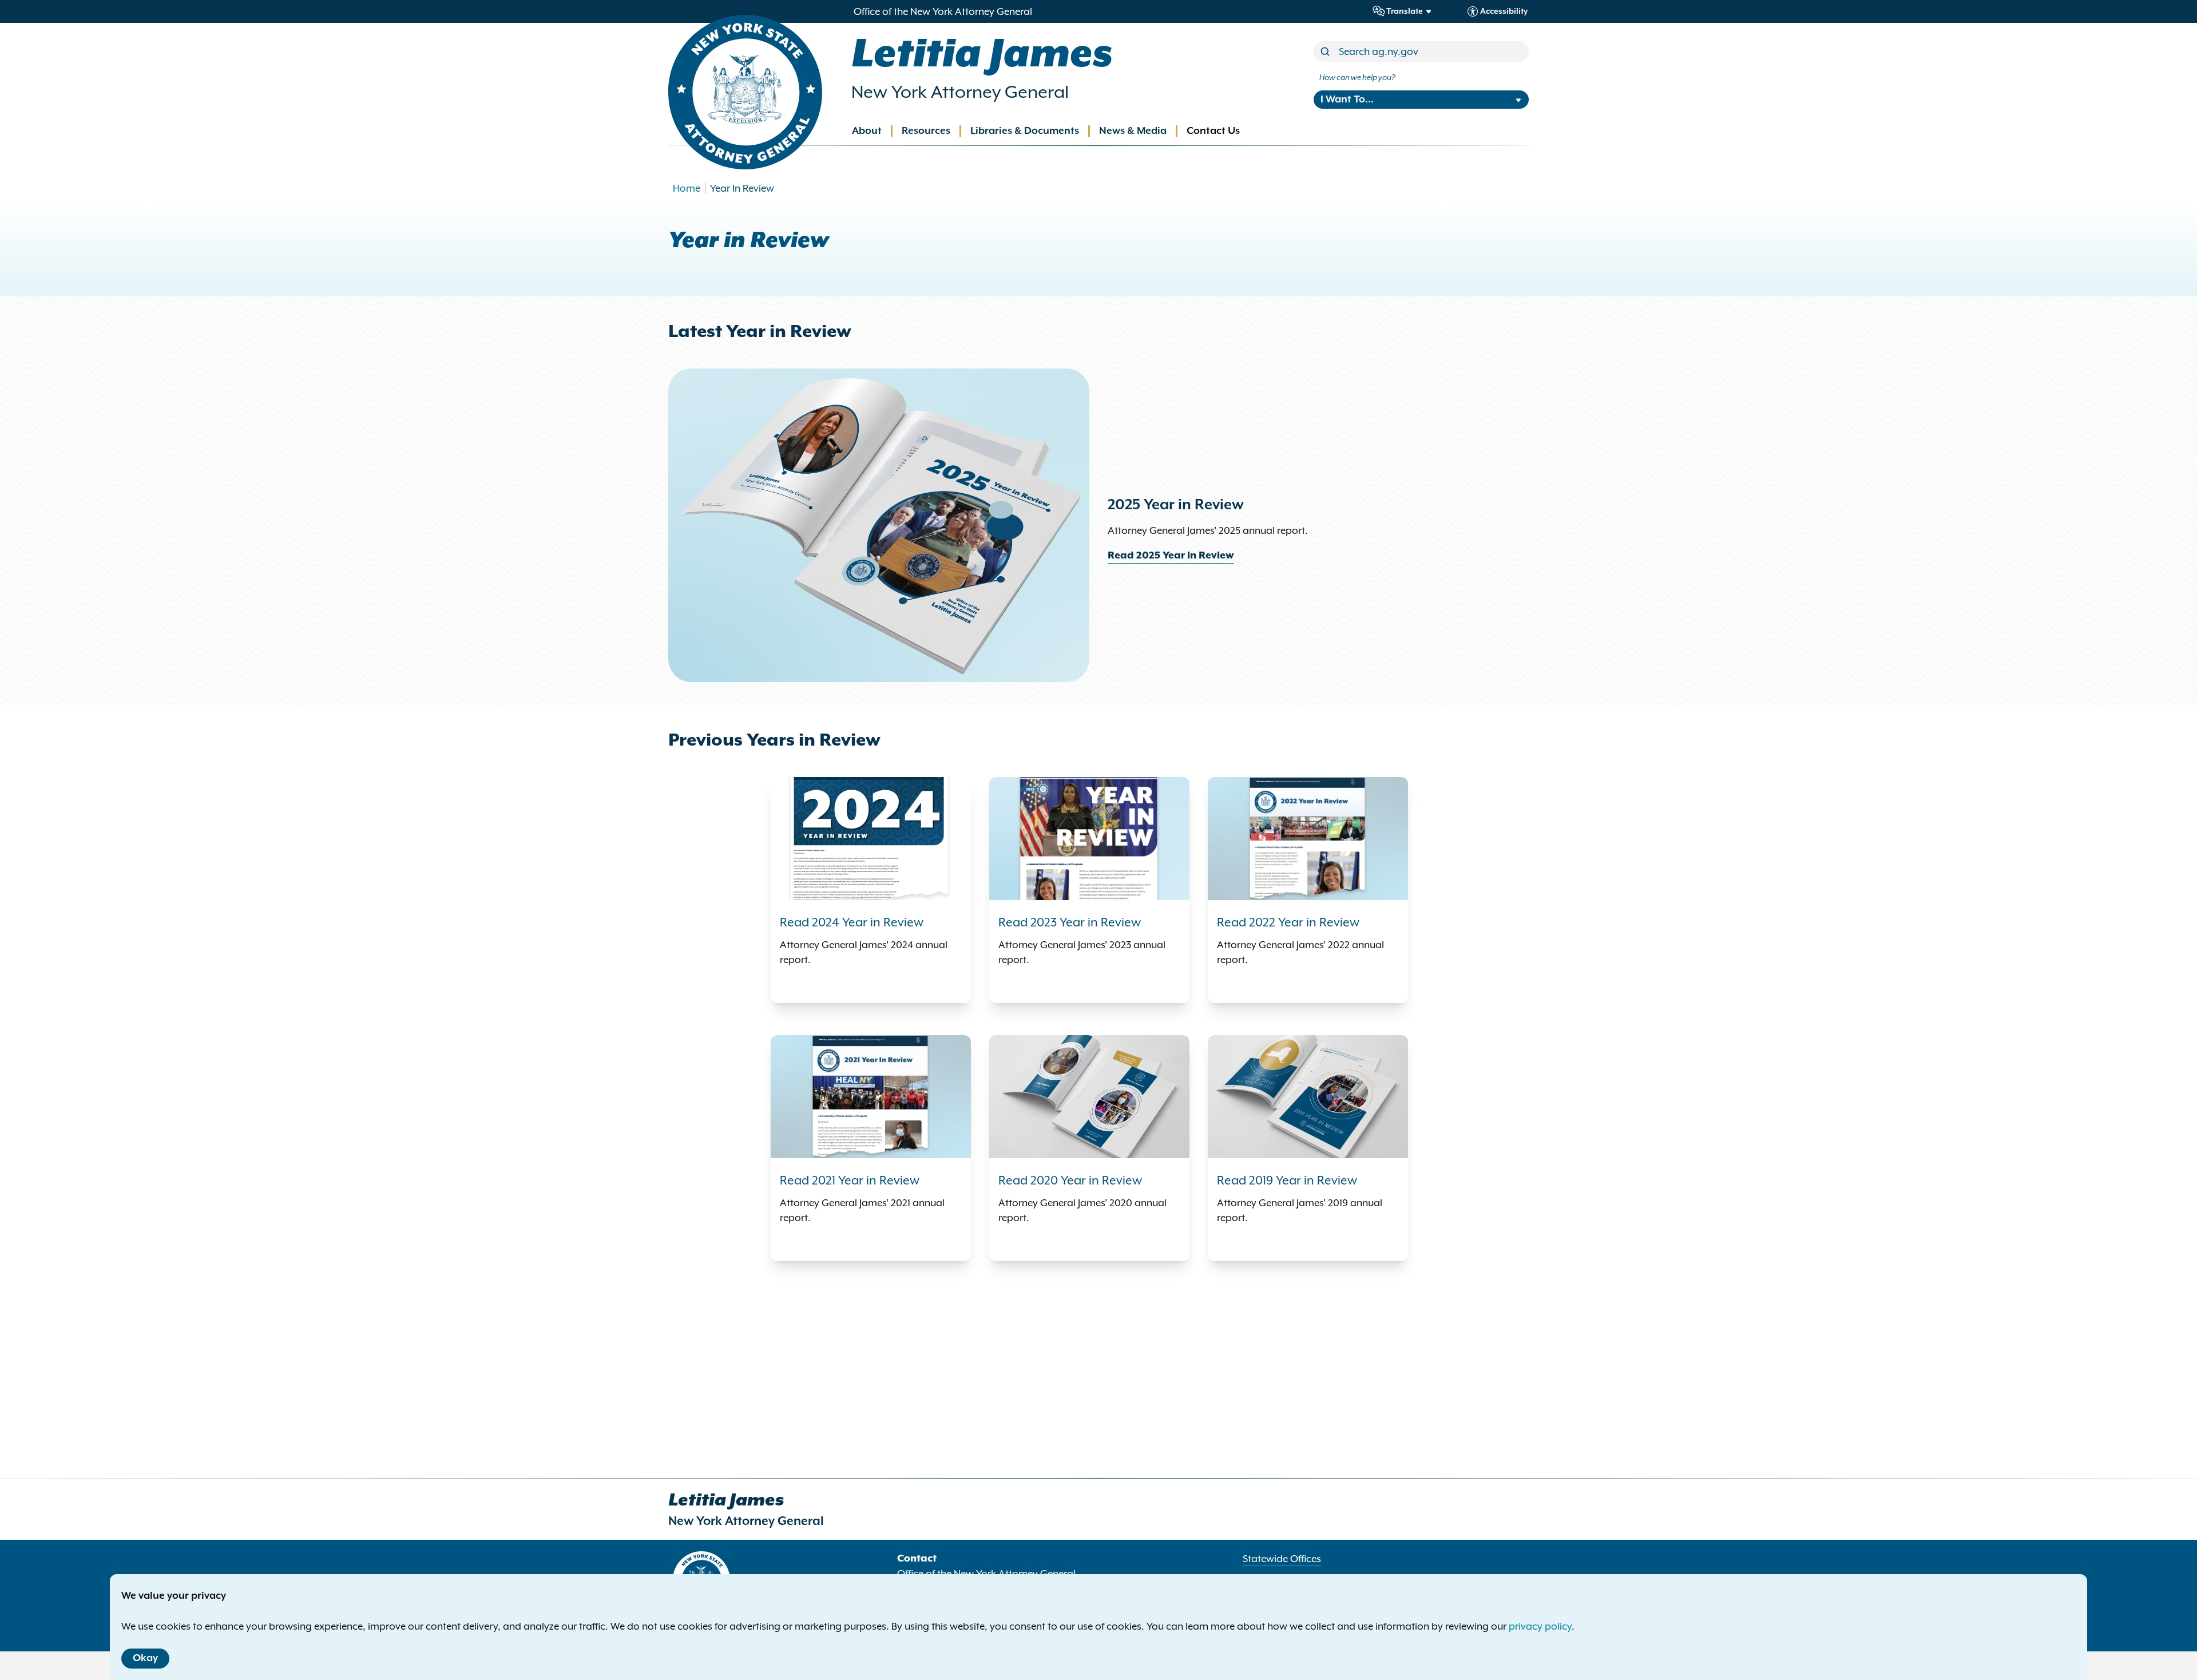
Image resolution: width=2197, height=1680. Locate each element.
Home (687, 188)
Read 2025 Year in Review (1171, 556)
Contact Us (1213, 131)
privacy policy (1540, 1626)
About (867, 131)
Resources (926, 131)
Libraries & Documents (1025, 131)
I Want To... (1347, 100)
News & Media (1133, 131)
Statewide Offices (1282, 1559)
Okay (145, 1658)
